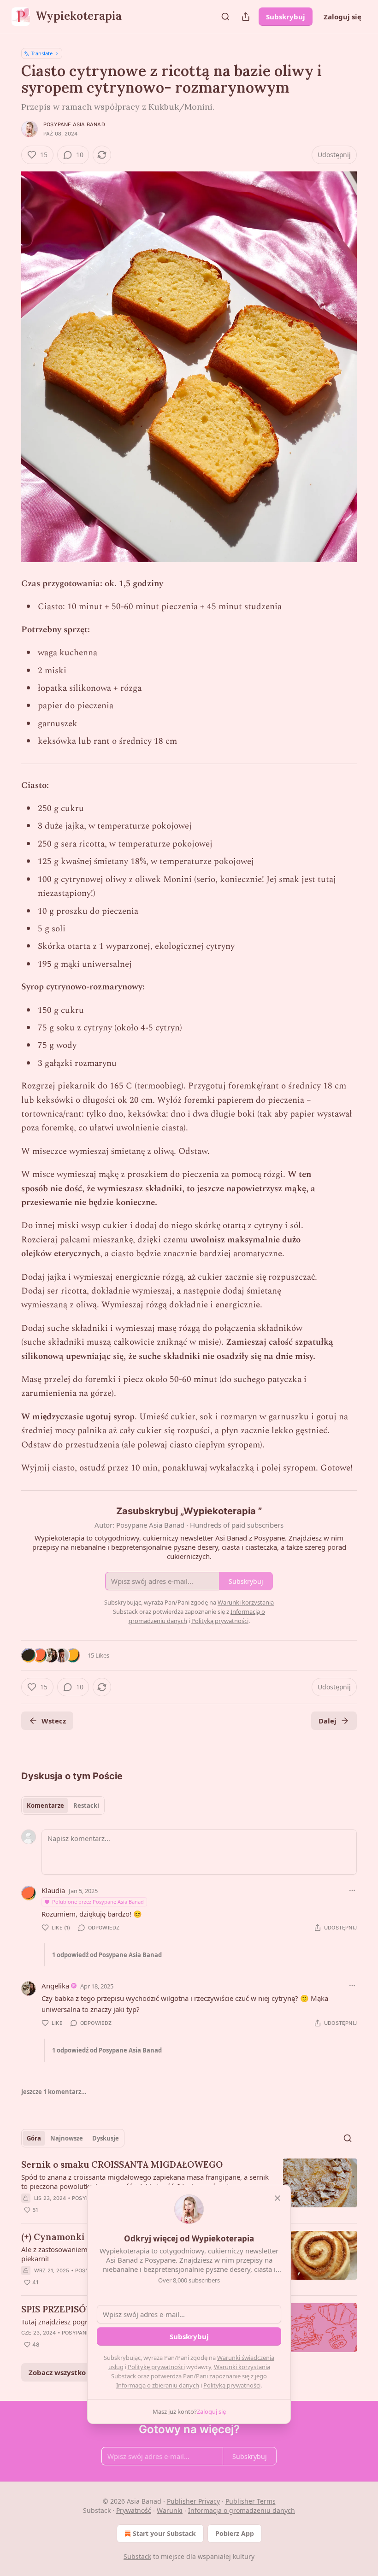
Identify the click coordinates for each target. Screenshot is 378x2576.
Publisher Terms (251, 2501)
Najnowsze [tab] (67, 2138)
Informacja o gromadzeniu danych (242, 2510)
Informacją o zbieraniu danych (158, 2385)
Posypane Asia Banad (74, 124)
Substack (137, 2556)
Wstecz (54, 1721)
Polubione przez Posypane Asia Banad (98, 1902)
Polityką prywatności (232, 2385)
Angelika (55, 1986)
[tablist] (63, 1806)
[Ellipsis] (352, 1890)
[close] (278, 2198)
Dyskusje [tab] (106, 2138)
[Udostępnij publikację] (246, 17)
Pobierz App (235, 2533)
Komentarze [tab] (45, 1806)
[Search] (225, 17)
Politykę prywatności (156, 2367)
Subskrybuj (286, 17)
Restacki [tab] (86, 1806)
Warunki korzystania (242, 2367)
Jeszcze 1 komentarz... (54, 2092)
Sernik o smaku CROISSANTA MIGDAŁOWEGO (122, 2164)
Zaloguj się (343, 17)
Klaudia (53, 1890)
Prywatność (134, 2510)
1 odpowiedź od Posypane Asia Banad (107, 1955)
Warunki (170, 2510)
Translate (42, 53)
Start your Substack (164, 2533)
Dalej (328, 1721)
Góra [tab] (34, 2138)
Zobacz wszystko (57, 2372)
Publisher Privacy (193, 2501)
